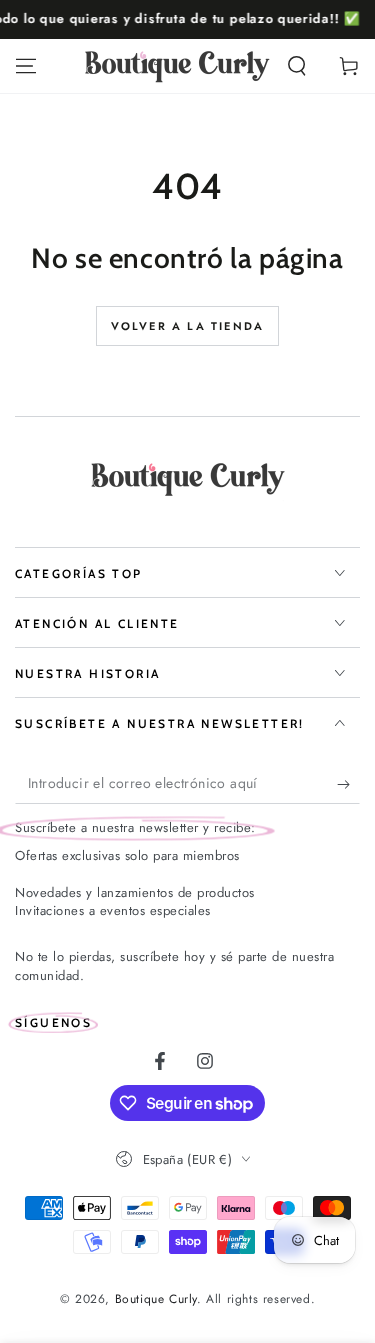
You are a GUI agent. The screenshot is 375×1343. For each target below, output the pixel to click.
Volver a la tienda (188, 326)
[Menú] (26, 66)
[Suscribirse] (348, 784)
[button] (297, 66)
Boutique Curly (156, 1299)
